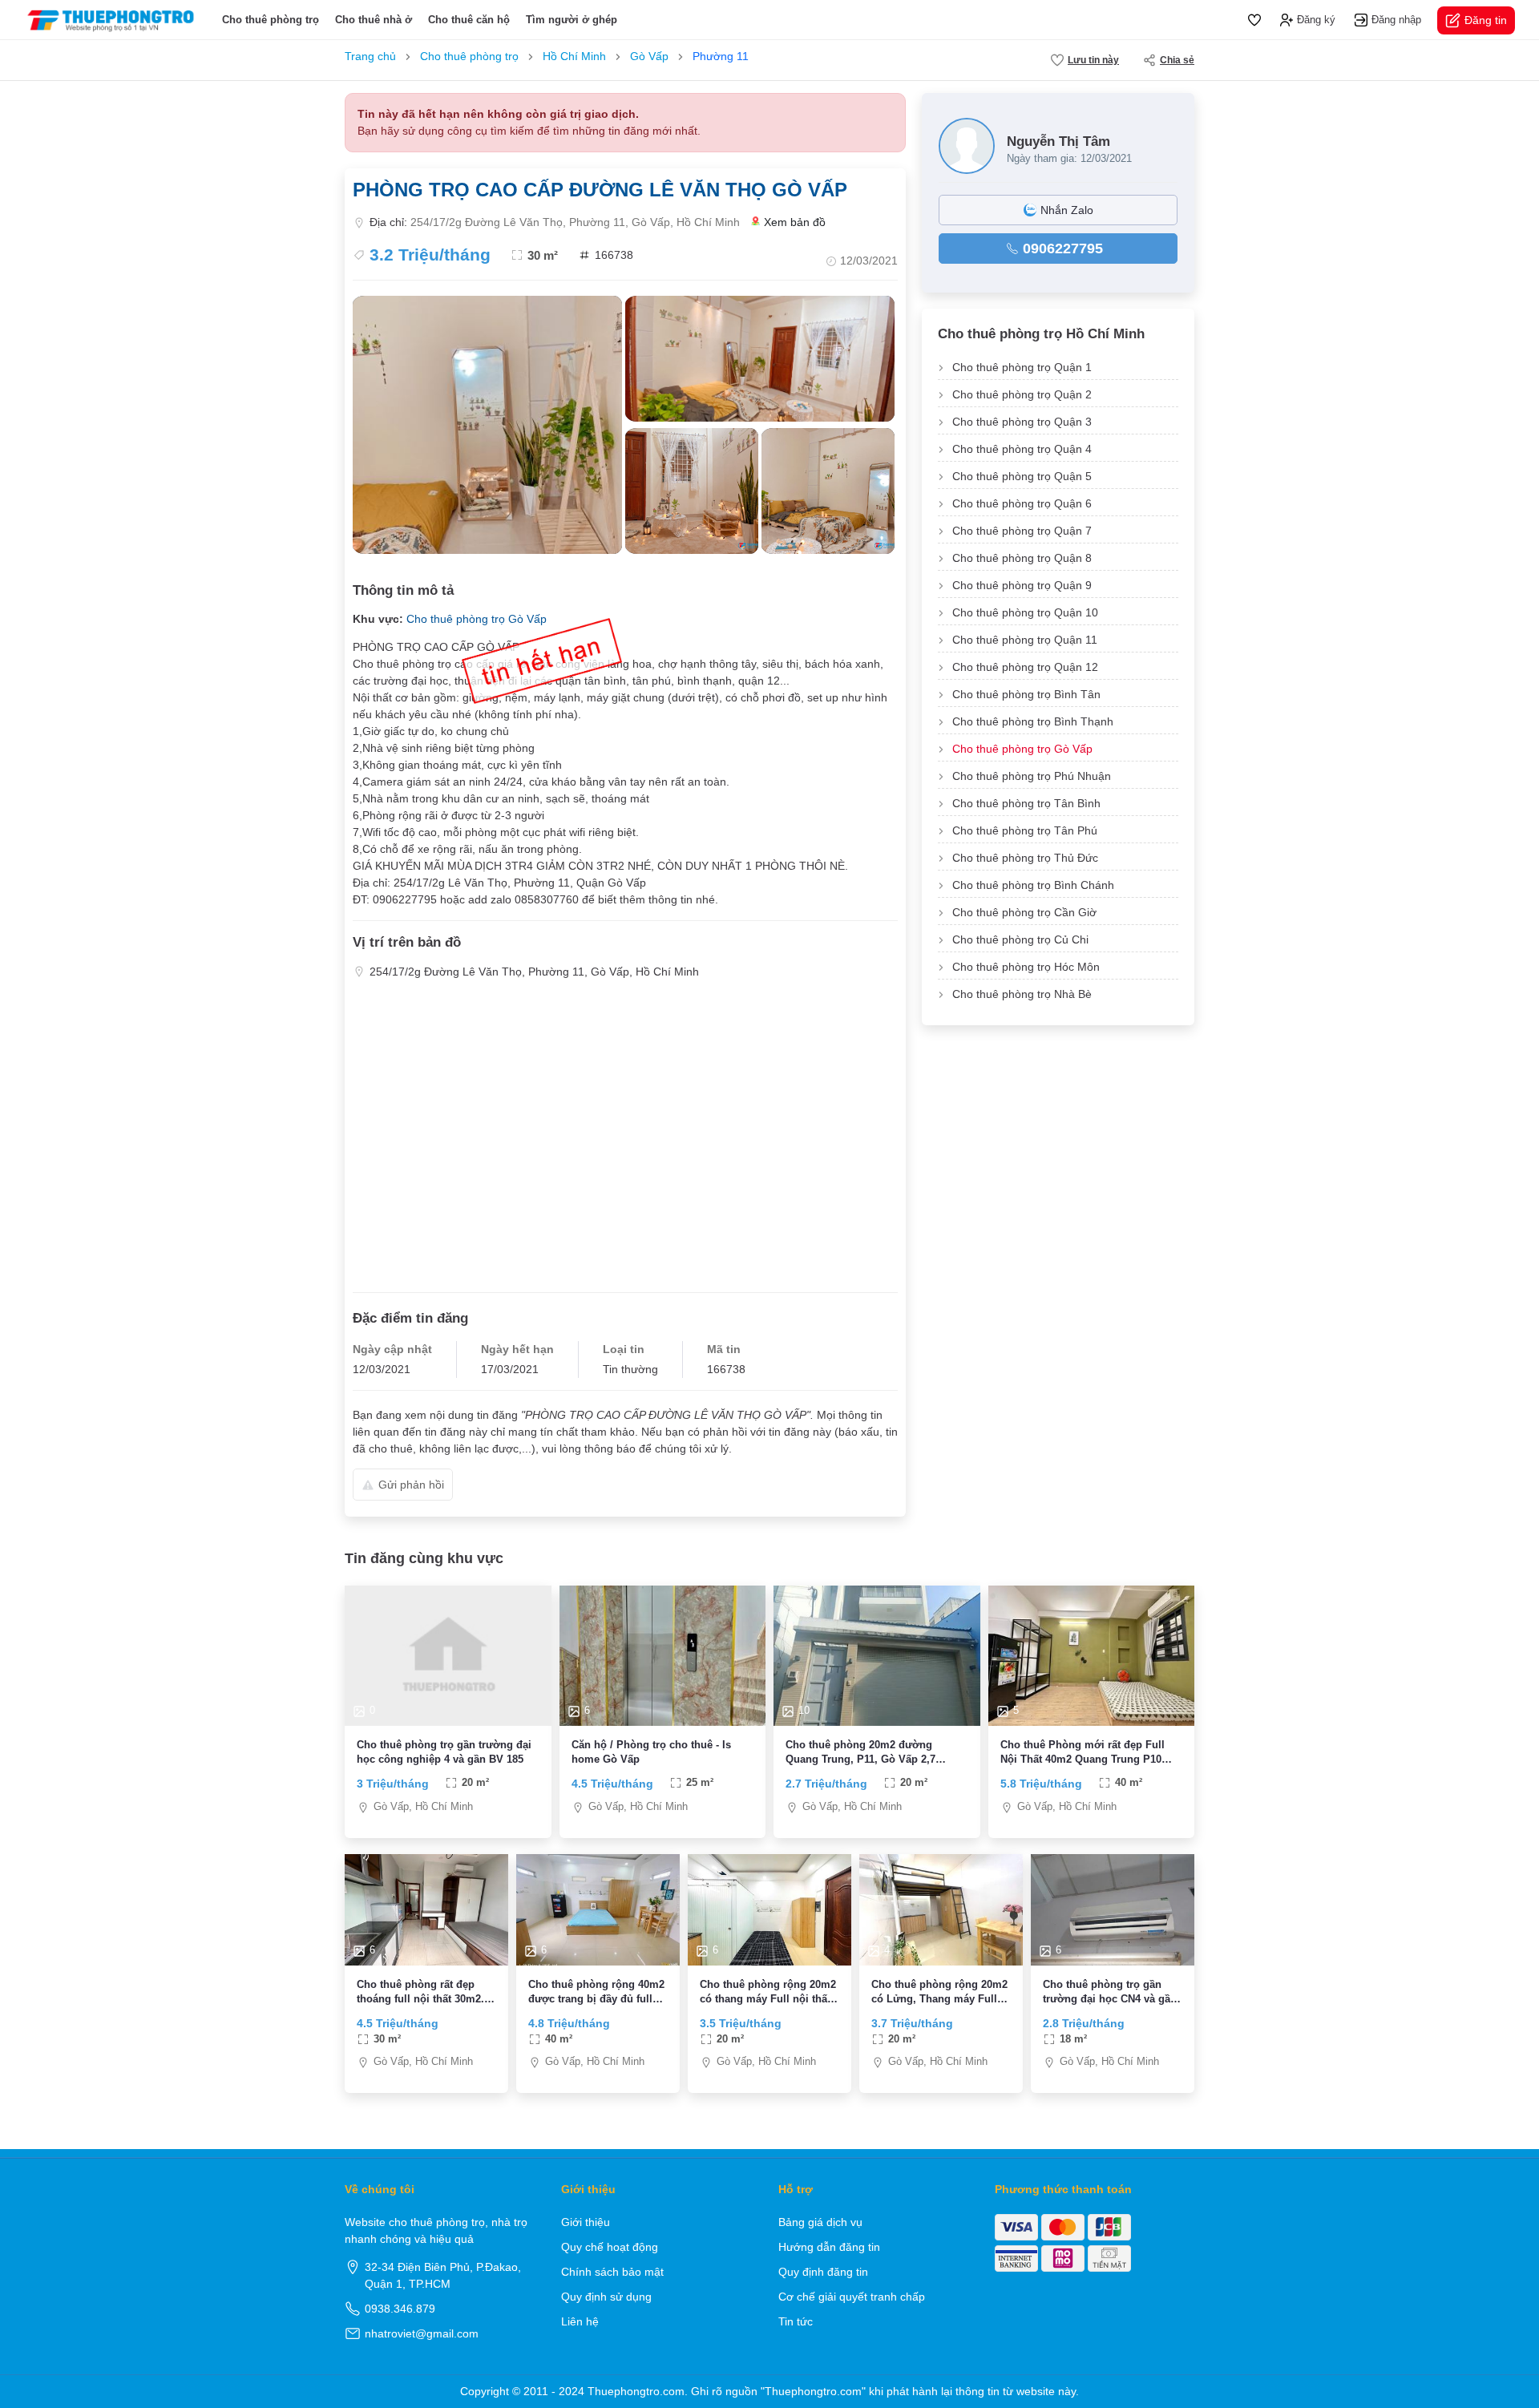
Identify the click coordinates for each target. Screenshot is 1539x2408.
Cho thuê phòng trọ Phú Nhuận (1032, 776)
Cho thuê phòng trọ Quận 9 (1022, 585)
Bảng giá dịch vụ (820, 2222)
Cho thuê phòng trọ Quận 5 (1022, 476)
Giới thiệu (586, 2222)
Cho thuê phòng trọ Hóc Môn (1026, 967)
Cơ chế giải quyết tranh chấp (852, 2297)
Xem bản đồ (795, 222)
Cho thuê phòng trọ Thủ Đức (1025, 858)
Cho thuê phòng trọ (271, 20)
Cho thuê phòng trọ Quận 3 (1022, 422)
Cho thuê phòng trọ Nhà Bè (1022, 994)
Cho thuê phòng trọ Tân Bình (1026, 803)
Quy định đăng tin (823, 2272)
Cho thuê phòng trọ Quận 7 (1022, 531)
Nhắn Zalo (1067, 210)
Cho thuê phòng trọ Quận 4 (1022, 449)
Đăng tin (1486, 20)
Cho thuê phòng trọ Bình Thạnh (1033, 721)
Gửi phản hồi (411, 1485)
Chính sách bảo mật (612, 2272)
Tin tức (796, 2321)
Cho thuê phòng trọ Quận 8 (1022, 558)
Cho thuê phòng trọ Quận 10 (1025, 612)
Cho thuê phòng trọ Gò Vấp (1022, 749)
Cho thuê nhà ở (374, 20)
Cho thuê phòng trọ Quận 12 (1025, 667)
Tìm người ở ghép (572, 20)
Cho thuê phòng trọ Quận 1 (1022, 367)
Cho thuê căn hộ (469, 20)
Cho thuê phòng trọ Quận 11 (1025, 640)
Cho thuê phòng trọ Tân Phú (1025, 830)
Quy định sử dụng (606, 2297)
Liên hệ (580, 2321)
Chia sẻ (1177, 60)
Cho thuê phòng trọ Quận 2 (1022, 394)
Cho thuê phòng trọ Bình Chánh (1033, 885)
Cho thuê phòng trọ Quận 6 (1022, 503)
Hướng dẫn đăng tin (829, 2247)
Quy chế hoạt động (610, 2247)
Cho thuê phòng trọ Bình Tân (1026, 694)
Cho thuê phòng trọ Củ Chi (1020, 939)
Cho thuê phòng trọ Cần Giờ (1024, 912)
